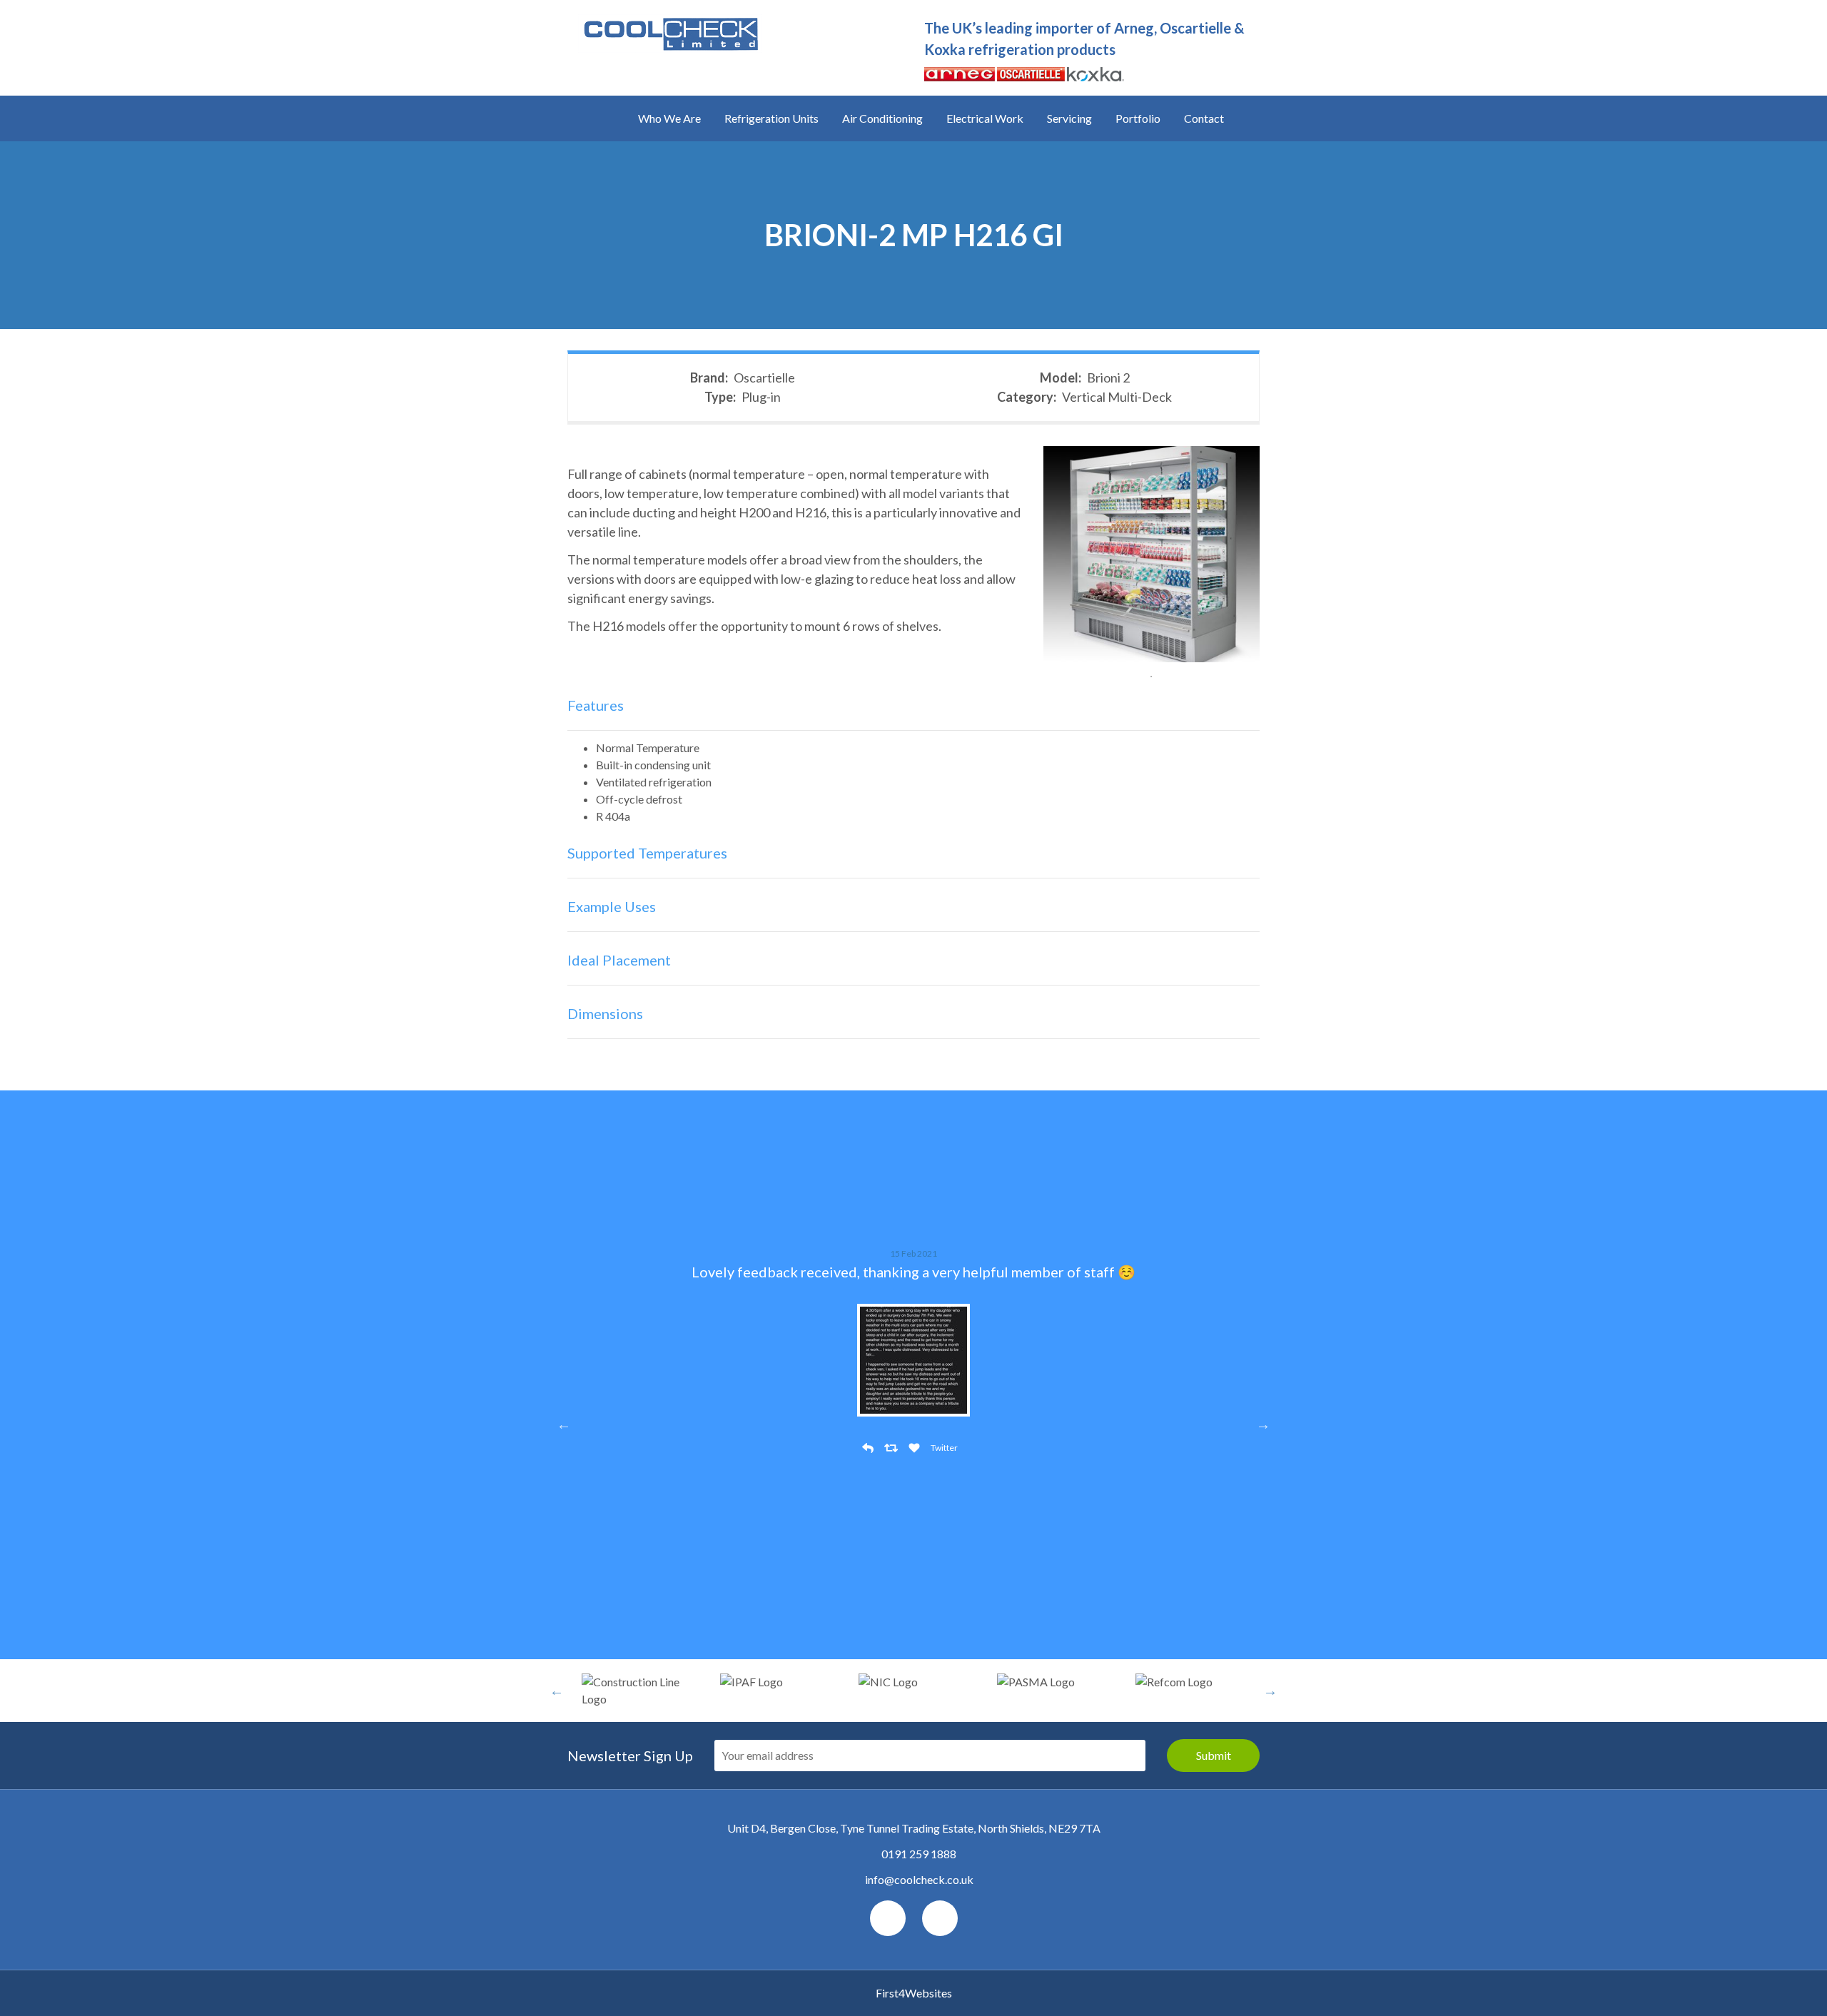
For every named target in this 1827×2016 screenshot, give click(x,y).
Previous (564, 1424)
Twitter (944, 1448)
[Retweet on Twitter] (893, 1448)
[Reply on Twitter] (870, 1448)
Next (1263, 1424)
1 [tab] (1151, 677)
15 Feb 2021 (913, 1253)
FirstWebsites (914, 1993)
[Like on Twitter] (916, 1448)
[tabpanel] (1152, 554)
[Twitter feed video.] (913, 1355)
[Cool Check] (670, 25)
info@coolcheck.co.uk (919, 1879)
